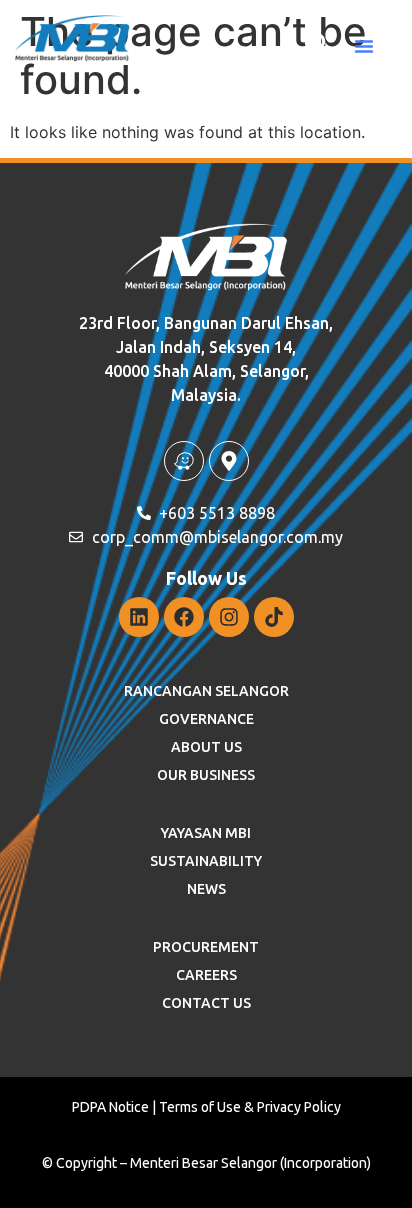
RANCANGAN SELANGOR (206, 691)
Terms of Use (200, 1107)
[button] (364, 46)
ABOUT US (206, 747)
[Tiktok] (274, 617)
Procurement (206, 947)
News (206, 889)
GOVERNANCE (206, 719)
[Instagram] (229, 617)
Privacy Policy (299, 1107)
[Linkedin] (139, 617)
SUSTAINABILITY (206, 861)
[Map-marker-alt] (229, 461)
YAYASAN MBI (206, 833)
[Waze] (184, 461)
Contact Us (206, 1003)
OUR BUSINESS (206, 775)
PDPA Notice (110, 1107)
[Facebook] (184, 617)
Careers (206, 975)
